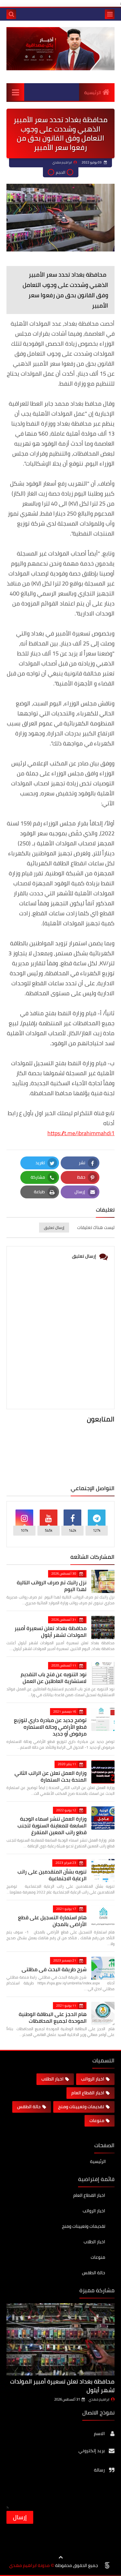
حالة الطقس (29, 2107)
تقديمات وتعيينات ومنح (81, 2107)
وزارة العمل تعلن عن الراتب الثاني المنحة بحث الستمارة (50, 1776)
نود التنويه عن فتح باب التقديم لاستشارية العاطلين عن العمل (54, 1678)
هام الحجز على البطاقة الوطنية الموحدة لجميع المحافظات (53, 2017)
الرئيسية (93, 93)
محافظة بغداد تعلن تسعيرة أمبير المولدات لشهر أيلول (50, 1632)
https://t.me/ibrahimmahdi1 (81, 1133)
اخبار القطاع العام (88, 2093)
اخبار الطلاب (52, 2079)
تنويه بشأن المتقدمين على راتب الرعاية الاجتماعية (52, 1875)
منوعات (97, 2120)
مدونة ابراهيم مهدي (29, 2566)
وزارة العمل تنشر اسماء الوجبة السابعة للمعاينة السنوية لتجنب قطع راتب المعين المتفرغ (52, 1825)
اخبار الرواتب (93, 2079)
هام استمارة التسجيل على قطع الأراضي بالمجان (52, 1921)
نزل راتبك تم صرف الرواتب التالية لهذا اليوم (52, 1586)
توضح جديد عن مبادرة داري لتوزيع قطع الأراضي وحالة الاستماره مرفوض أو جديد (50, 1727)
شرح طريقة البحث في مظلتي (54, 1969)
